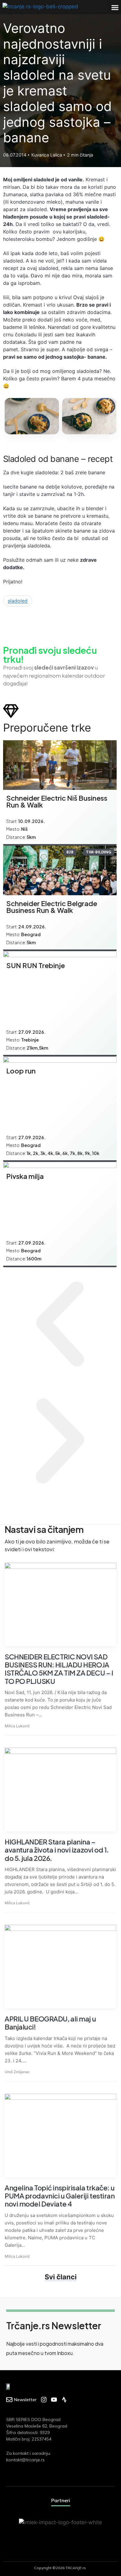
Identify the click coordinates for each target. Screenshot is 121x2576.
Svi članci (61, 2277)
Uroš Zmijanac (17, 2072)
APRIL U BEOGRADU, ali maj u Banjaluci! (50, 2023)
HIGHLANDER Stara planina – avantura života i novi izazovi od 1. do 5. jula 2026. (57, 1850)
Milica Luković (17, 1726)
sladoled (18, 601)
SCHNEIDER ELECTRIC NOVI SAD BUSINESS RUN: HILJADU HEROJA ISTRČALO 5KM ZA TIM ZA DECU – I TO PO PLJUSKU (59, 1669)
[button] (115, 7)
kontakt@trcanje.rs (25, 2460)
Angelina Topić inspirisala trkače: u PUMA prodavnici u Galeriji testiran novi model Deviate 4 (60, 2196)
